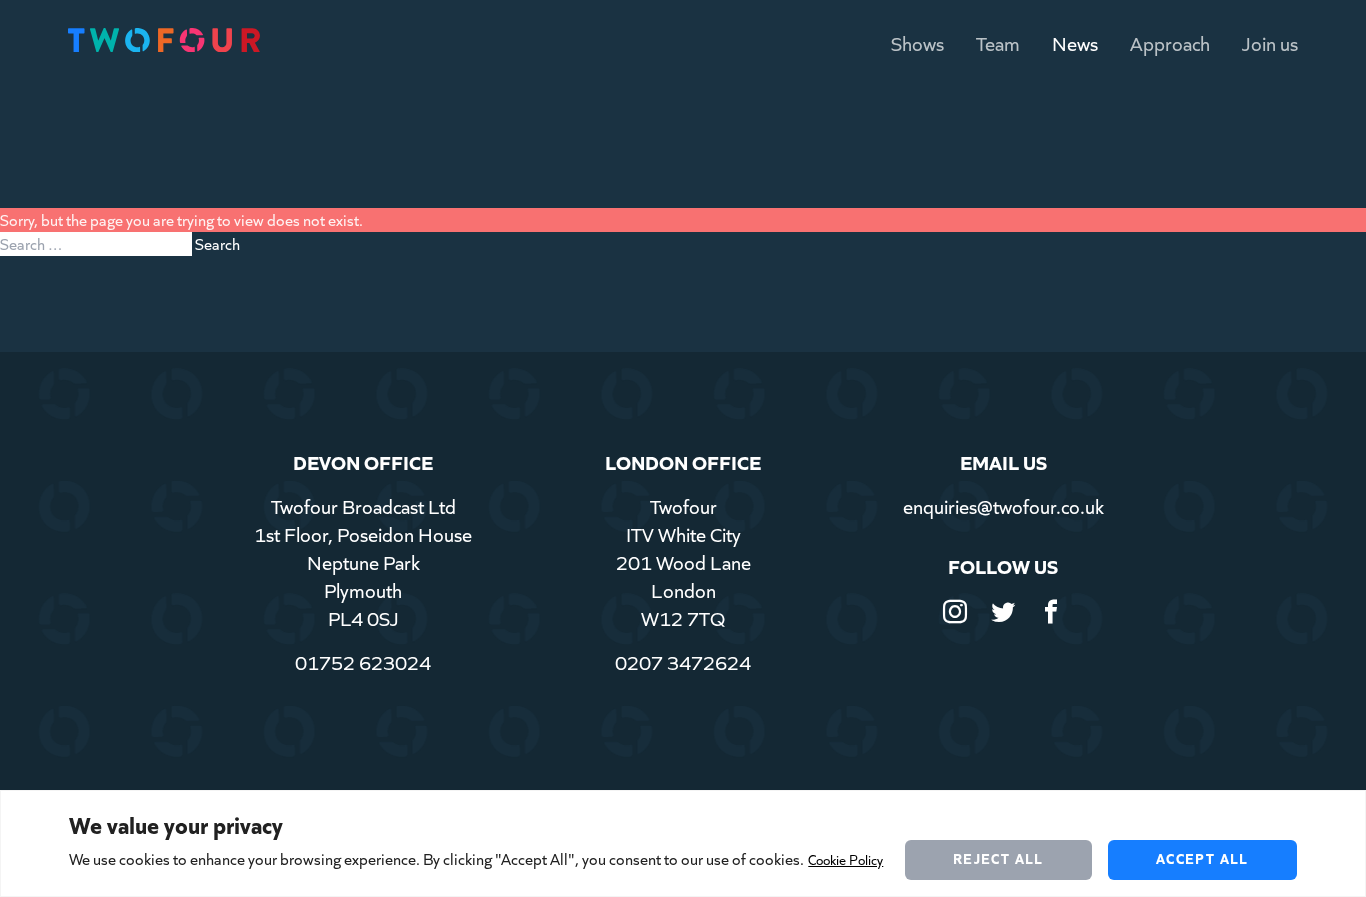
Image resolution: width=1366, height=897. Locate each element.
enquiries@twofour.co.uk (1003, 506)
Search (217, 243)
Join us (1270, 43)
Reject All (998, 858)
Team (998, 43)
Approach (1170, 43)
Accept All (1202, 858)
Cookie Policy (845, 859)
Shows (917, 43)
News (1075, 43)
